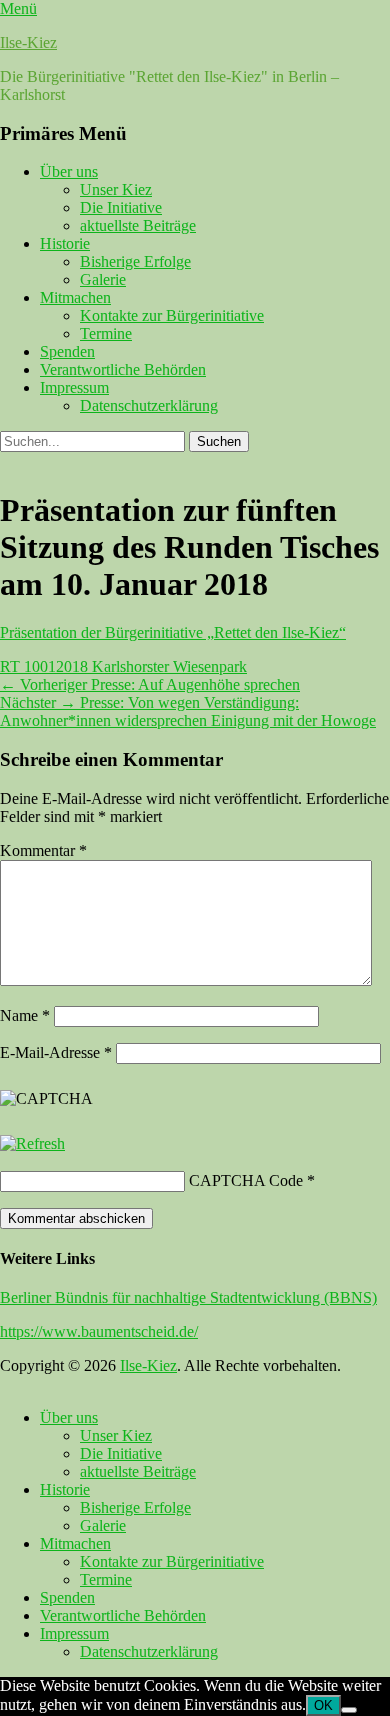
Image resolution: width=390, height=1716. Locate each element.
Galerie (103, 279)
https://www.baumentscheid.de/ (99, 1331)
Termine (106, 333)
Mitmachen (75, 297)
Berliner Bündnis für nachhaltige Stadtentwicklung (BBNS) (188, 1297)
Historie (65, 243)
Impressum (74, 387)
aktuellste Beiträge (138, 225)
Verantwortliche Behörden (123, 369)
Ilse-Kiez (28, 42)
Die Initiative (121, 207)
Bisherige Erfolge (135, 261)
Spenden (67, 351)
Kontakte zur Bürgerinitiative (172, 315)
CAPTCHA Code (246, 1180)
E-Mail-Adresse (56, 1052)
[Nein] (349, 1710)
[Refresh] (32, 1143)
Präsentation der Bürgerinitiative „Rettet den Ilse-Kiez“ (173, 632)
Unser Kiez (116, 189)
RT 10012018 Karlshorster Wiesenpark (123, 666)
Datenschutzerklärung (149, 405)
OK (323, 1705)
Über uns (69, 171)
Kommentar (43, 850)
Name (25, 1015)
